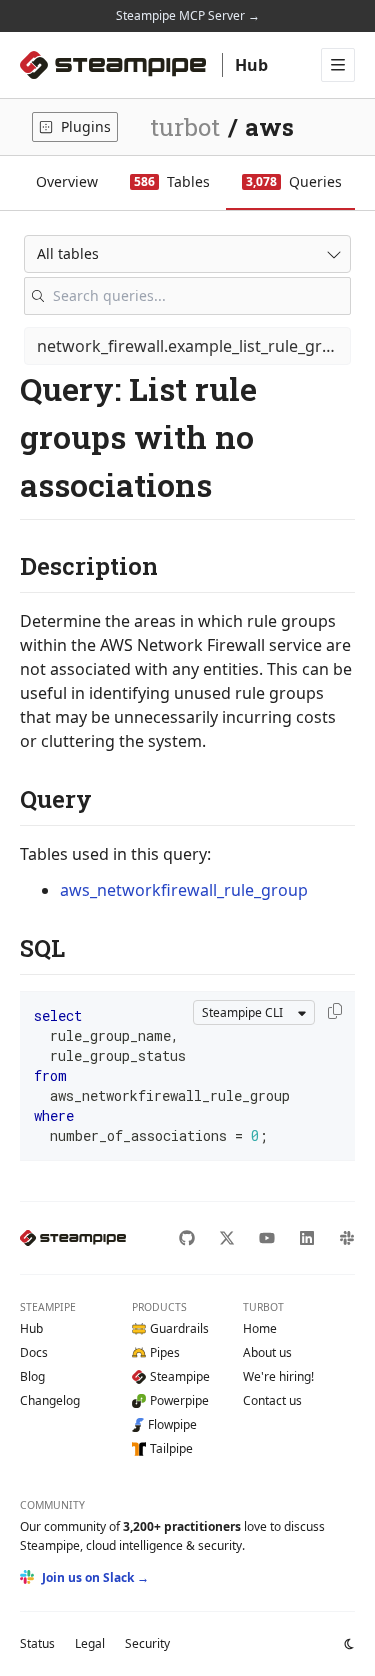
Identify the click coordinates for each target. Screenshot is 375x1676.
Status (37, 1643)
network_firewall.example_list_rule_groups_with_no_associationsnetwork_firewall (194, 346)
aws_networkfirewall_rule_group (184, 890)
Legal (90, 1643)
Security (147, 1643)
